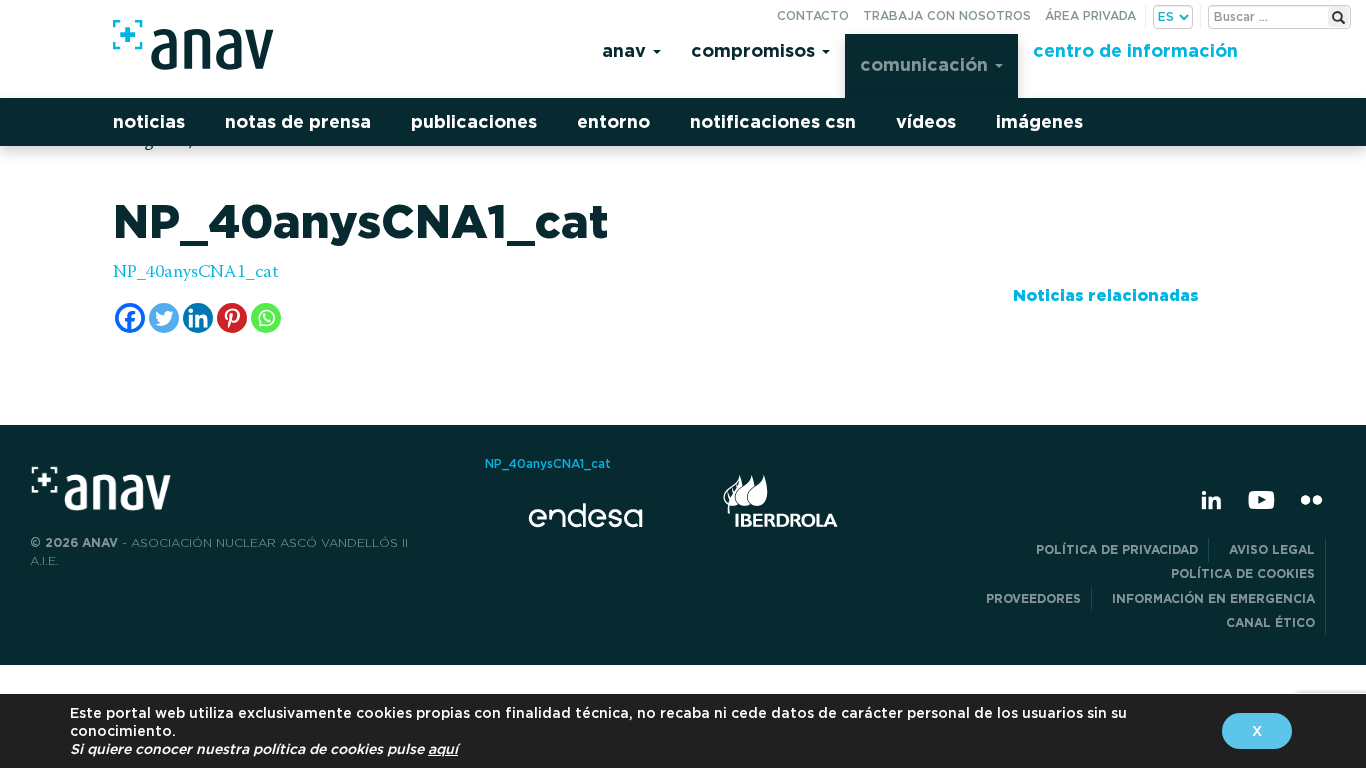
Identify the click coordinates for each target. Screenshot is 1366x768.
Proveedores (1033, 598)
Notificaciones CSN (773, 121)
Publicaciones (474, 121)
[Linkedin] (198, 318)
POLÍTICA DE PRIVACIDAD (1117, 549)
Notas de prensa (298, 121)
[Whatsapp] (266, 318)
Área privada (1090, 15)
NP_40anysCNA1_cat (196, 273)
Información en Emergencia (1213, 598)
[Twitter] (164, 318)
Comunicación (926, 64)
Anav (626, 50)
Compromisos (755, 50)
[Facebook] (130, 318)
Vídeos (926, 121)
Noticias (149, 121)
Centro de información (1135, 50)
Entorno (613, 121)
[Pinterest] (232, 318)
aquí (443, 749)
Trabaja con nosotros (947, 15)
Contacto (813, 15)
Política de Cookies (1243, 573)
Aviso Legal (1272, 549)
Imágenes (1039, 121)
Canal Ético (1270, 622)
